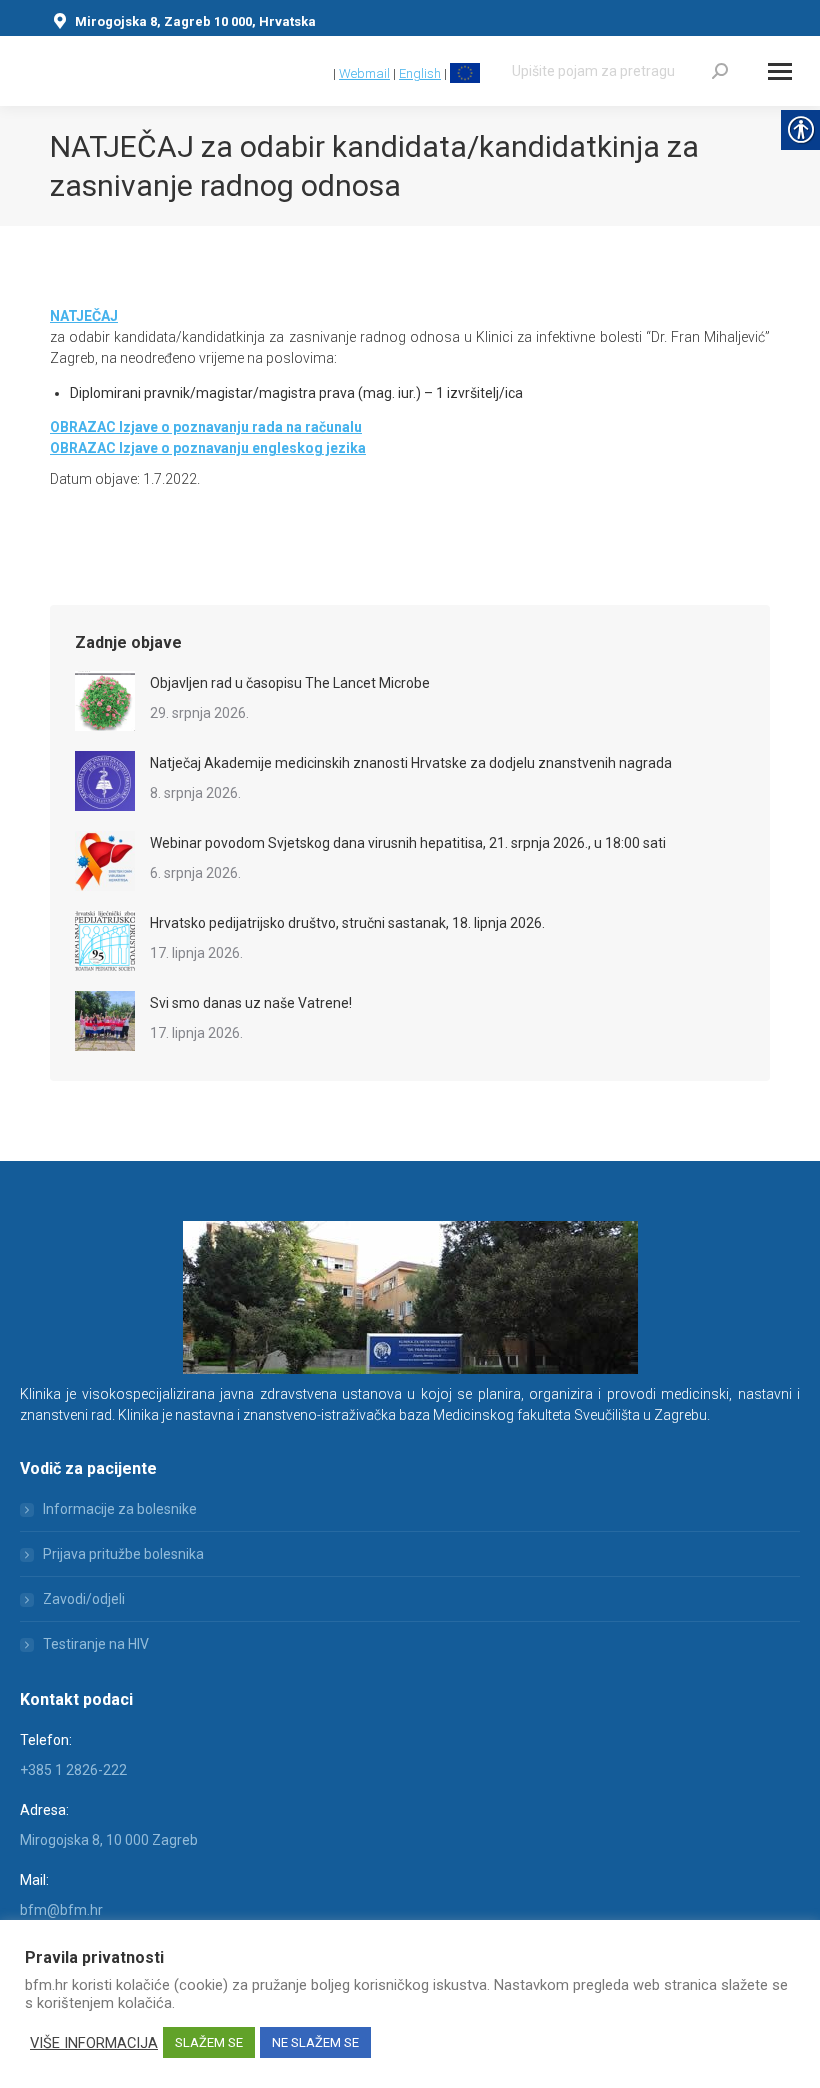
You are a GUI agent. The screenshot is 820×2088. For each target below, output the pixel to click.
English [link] (420, 73)
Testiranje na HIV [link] (96, 1644)
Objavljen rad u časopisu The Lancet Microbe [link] (290, 683)
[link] (320, 73)
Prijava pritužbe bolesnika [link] (123, 1554)
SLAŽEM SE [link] (209, 2042)
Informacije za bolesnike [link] (120, 1509)
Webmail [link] (364, 73)
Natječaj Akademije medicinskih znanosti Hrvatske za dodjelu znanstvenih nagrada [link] (411, 763)
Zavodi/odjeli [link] (84, 1599)
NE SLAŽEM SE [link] (315, 2042)
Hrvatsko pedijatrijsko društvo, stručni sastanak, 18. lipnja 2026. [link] (347, 923)
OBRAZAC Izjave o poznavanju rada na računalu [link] (206, 427)
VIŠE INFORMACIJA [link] (94, 2043)
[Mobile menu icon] (780, 71)
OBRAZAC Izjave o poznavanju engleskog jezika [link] (208, 448)
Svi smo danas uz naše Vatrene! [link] (251, 1003)
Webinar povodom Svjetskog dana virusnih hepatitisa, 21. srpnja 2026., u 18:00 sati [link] (408, 843)
